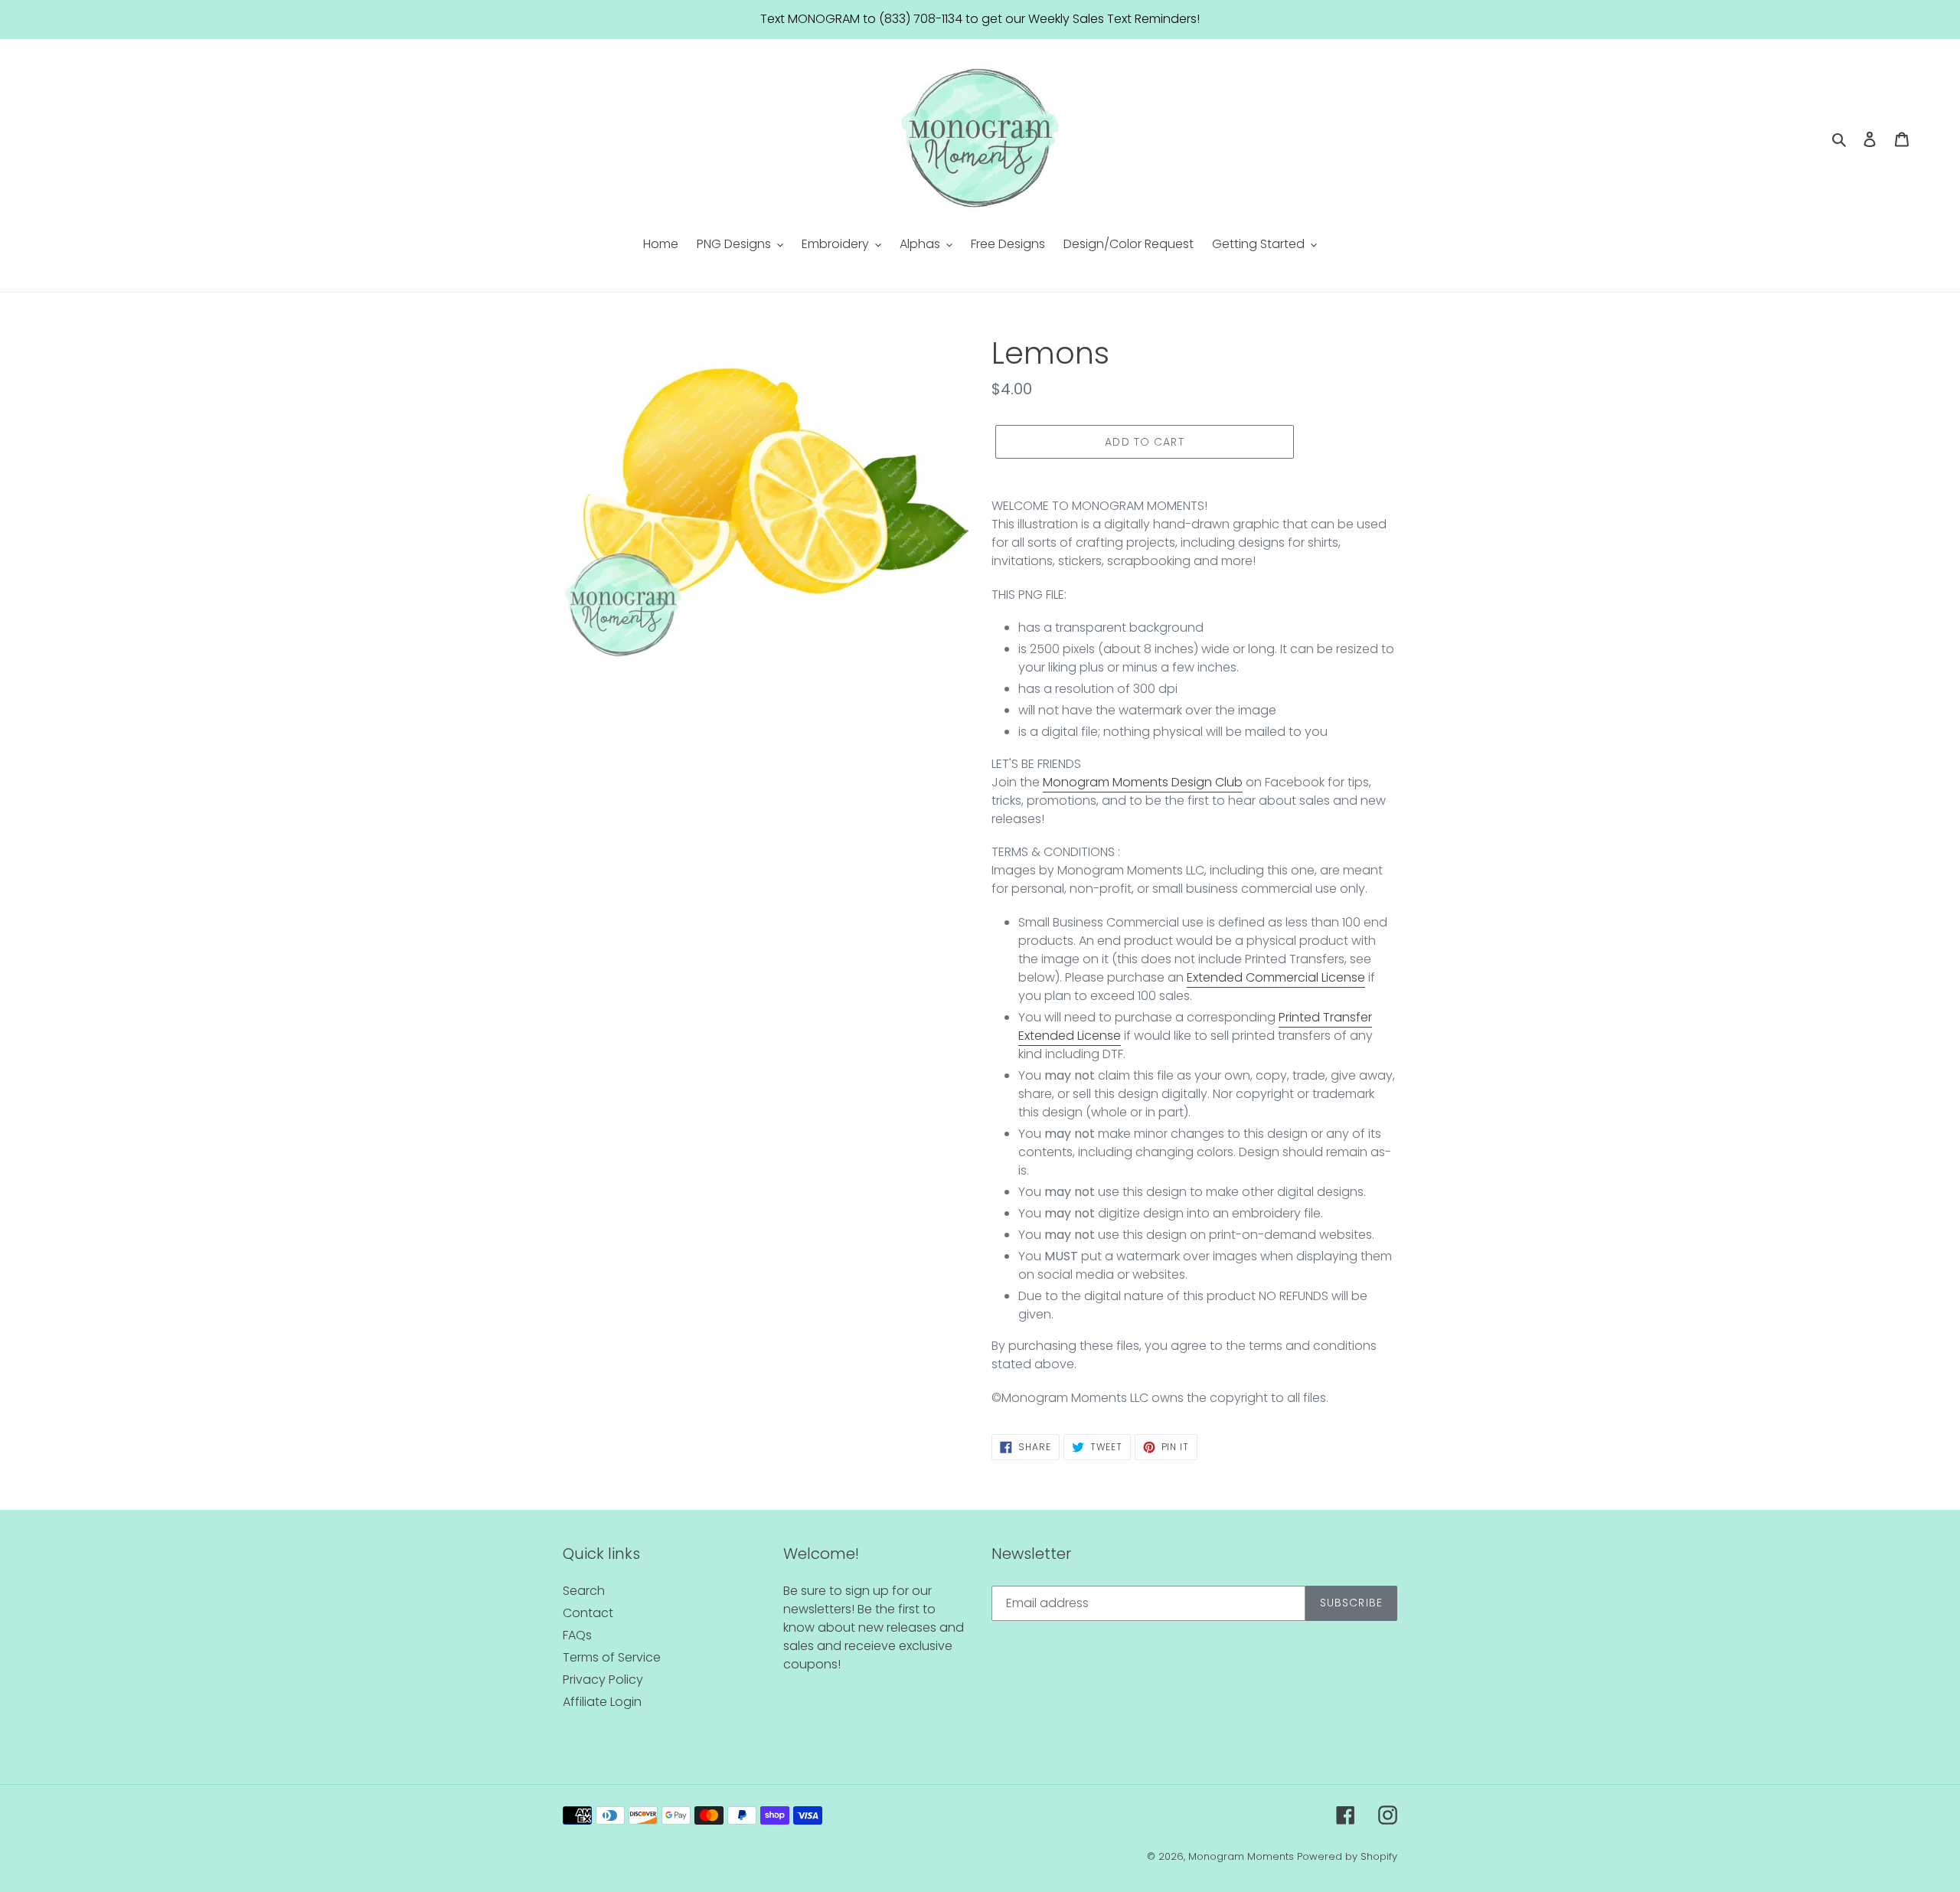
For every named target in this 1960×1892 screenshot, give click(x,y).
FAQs (577, 1635)
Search (584, 1591)
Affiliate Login (602, 1702)
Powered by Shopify (1347, 1856)
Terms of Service (612, 1657)
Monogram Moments (1241, 1856)
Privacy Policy (603, 1680)
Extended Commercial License (1276, 977)
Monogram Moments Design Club (1143, 782)
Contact (588, 1613)
